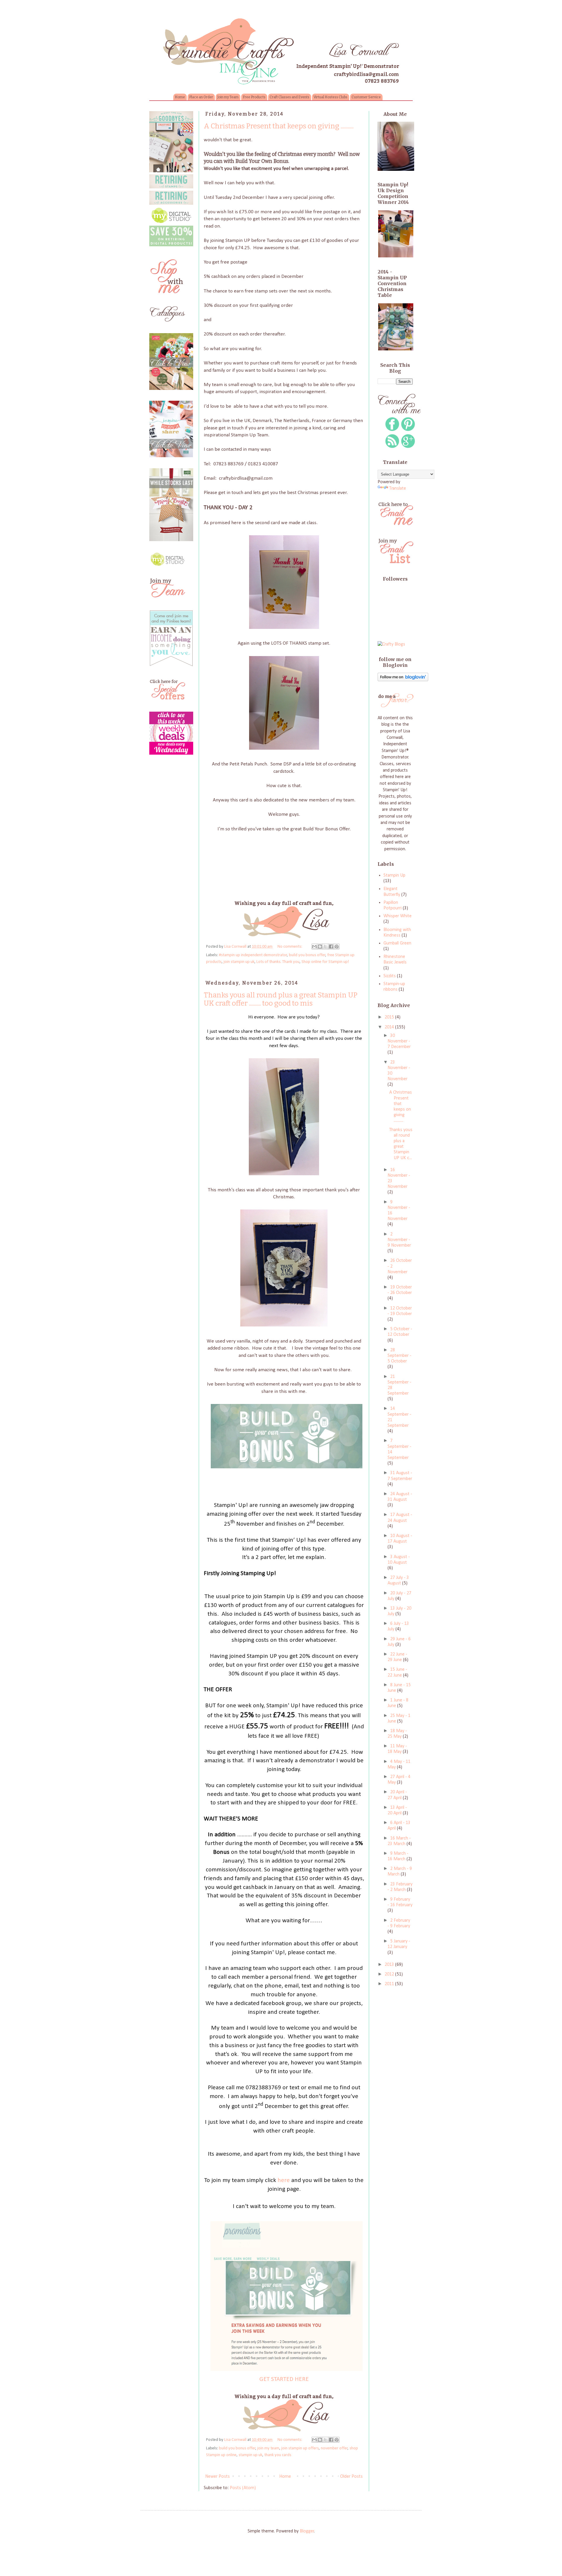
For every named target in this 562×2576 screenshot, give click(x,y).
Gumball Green (397, 943)
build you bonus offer (307, 955)
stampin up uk (250, 2455)
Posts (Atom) (243, 2488)
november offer (334, 2448)
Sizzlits (390, 976)
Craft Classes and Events (289, 97)
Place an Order (201, 97)
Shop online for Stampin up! (325, 962)
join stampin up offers (300, 2448)
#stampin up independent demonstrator (253, 955)
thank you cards (278, 2455)
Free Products (254, 97)
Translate (398, 488)
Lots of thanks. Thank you (278, 962)
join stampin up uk (239, 962)
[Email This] (314, 947)
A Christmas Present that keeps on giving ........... (279, 126)
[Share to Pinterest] (337, 947)
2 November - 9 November (399, 1240)
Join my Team (228, 97)
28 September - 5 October (399, 1356)
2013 (390, 1965)
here (284, 2180)
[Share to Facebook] (331, 947)
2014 (390, 1027)
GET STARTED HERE (284, 2379)
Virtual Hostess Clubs (330, 97)
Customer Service (366, 97)
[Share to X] (325, 947)
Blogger (307, 2531)
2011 (390, 1984)
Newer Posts (217, 2477)
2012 (390, 1974)
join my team (268, 2448)
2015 (390, 1017)
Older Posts (351, 2477)
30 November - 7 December (399, 1041)
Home (180, 97)
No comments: (290, 947)
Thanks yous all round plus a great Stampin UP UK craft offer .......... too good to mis (281, 999)
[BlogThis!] (320, 947)
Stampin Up (394, 875)
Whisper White (397, 916)
